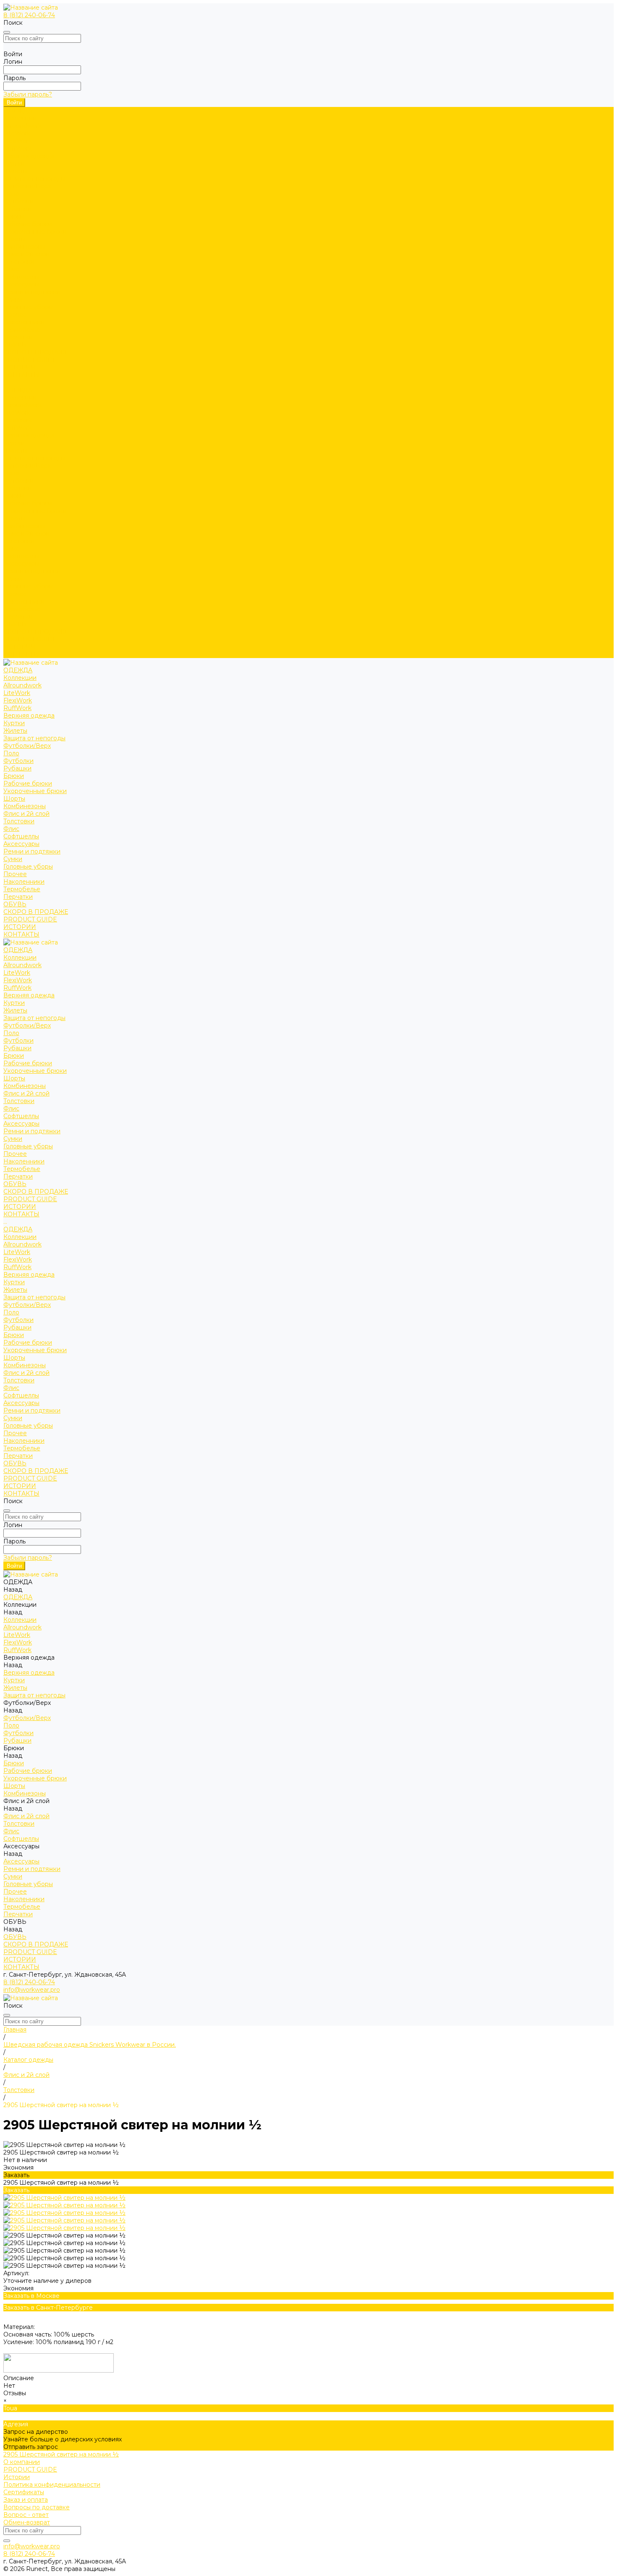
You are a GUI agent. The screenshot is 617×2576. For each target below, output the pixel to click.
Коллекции (20, 118)
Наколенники (24, 322)
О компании (22, 2462)
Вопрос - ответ (26, 2515)
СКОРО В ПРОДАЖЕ (36, 352)
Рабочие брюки (28, 224)
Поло (11, 194)
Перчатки (18, 337)
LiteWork (17, 133)
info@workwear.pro (32, 1990)
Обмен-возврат (27, 2522)
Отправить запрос (31, 2447)
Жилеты (15, 171)
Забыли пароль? (28, 94)
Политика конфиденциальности (52, 2485)
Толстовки (19, 262)
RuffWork (17, 148)
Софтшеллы (21, 277)
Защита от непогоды (34, 179)
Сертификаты (24, 2492)
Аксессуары (21, 284)
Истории (17, 2477)
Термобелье (22, 330)
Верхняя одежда (29, 156)
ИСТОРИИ (20, 647)
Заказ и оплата (26, 2500)
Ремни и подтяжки (32, 292)
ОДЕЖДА (18, 390)
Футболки (18, 201)
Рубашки (17, 209)
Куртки (14, 164)
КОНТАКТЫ (21, 654)
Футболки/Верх (27, 186)
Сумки (13, 299)
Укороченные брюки (35, 232)
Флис (11, 269)
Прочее (15, 315)
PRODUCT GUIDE (30, 639)
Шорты (14, 239)
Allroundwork (22, 126)
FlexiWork (18, 141)
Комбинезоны (25, 247)
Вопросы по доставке (37, 2507)
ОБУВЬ (15, 624)
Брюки (14, 216)
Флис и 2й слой (26, 254)
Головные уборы (28, 307)
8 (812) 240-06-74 (29, 15)
